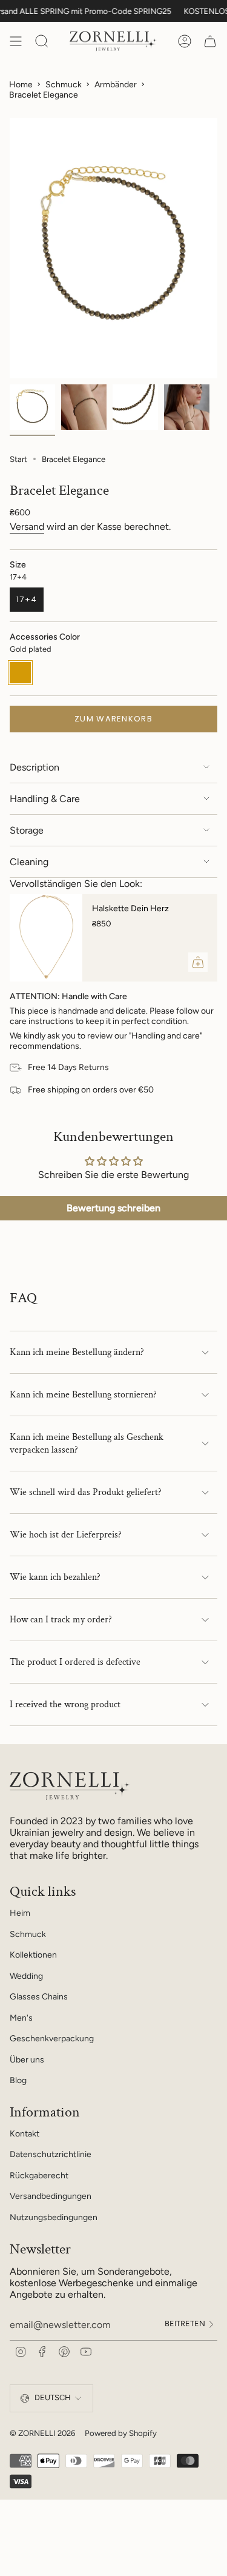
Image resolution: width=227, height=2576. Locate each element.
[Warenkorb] (210, 41)
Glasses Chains (39, 1997)
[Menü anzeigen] (16, 41)
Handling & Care (45, 799)
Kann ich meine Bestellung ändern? (77, 1352)
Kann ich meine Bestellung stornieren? (83, 1395)
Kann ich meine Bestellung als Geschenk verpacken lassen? (87, 1444)
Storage (27, 830)
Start (18, 459)
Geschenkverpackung (52, 2039)
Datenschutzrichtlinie (51, 2154)
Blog (18, 2080)
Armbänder (116, 85)
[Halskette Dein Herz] (46, 938)
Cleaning (29, 862)
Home (21, 85)
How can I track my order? (61, 1620)
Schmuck (64, 85)
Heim (20, 1913)
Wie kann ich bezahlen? (55, 1577)
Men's (21, 2018)
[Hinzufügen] (198, 962)
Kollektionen (33, 1955)
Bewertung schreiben (113, 1208)
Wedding (26, 1976)
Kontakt (25, 2134)
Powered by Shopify (121, 2433)
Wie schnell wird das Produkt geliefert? (86, 1492)
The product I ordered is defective (75, 1662)
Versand (27, 527)
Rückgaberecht (39, 2176)
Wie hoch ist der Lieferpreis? (66, 1535)
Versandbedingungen (51, 2196)
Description (35, 767)
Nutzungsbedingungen (54, 2217)
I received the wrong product (65, 1705)
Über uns (27, 2060)
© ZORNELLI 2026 (42, 2433)
